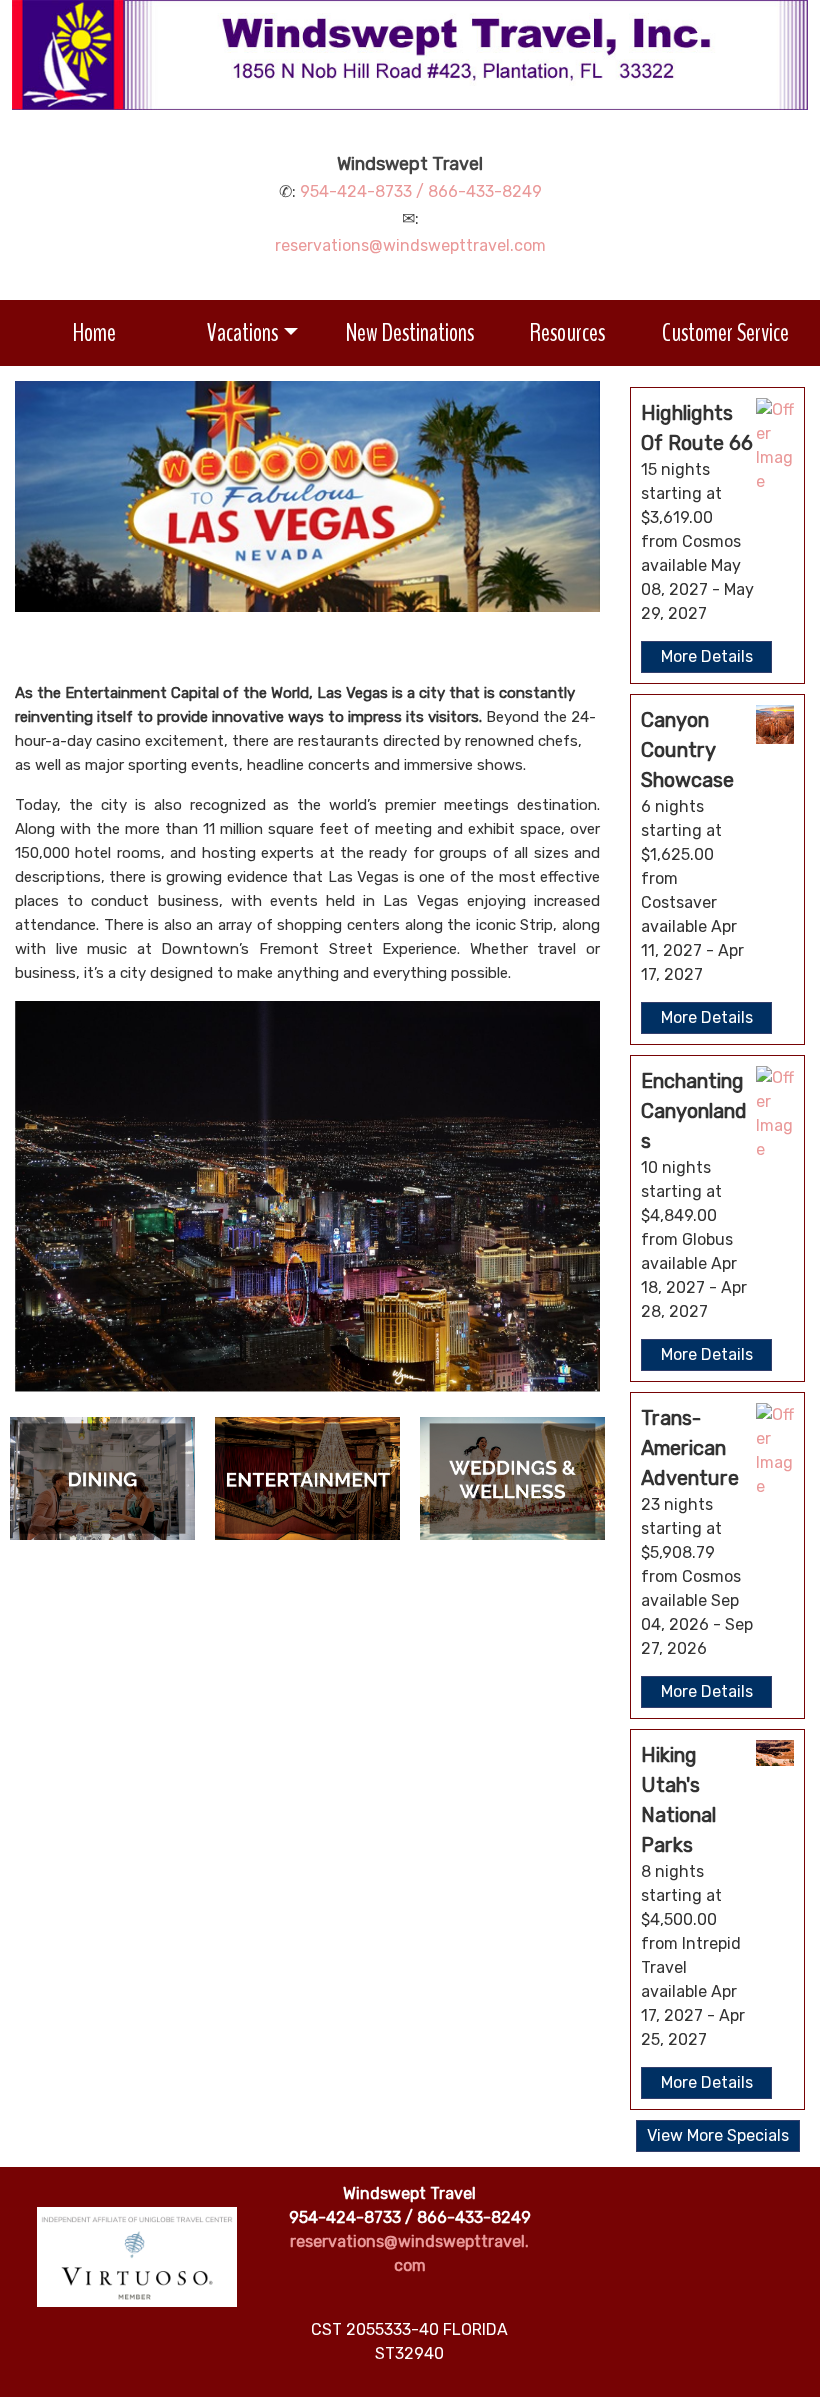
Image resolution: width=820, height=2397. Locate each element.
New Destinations (410, 332)
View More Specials (718, 2135)
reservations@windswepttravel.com (410, 245)
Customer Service (725, 332)
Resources (567, 332)
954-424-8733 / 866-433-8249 (421, 191)
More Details (707, 656)
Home (94, 332)
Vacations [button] (242, 332)
